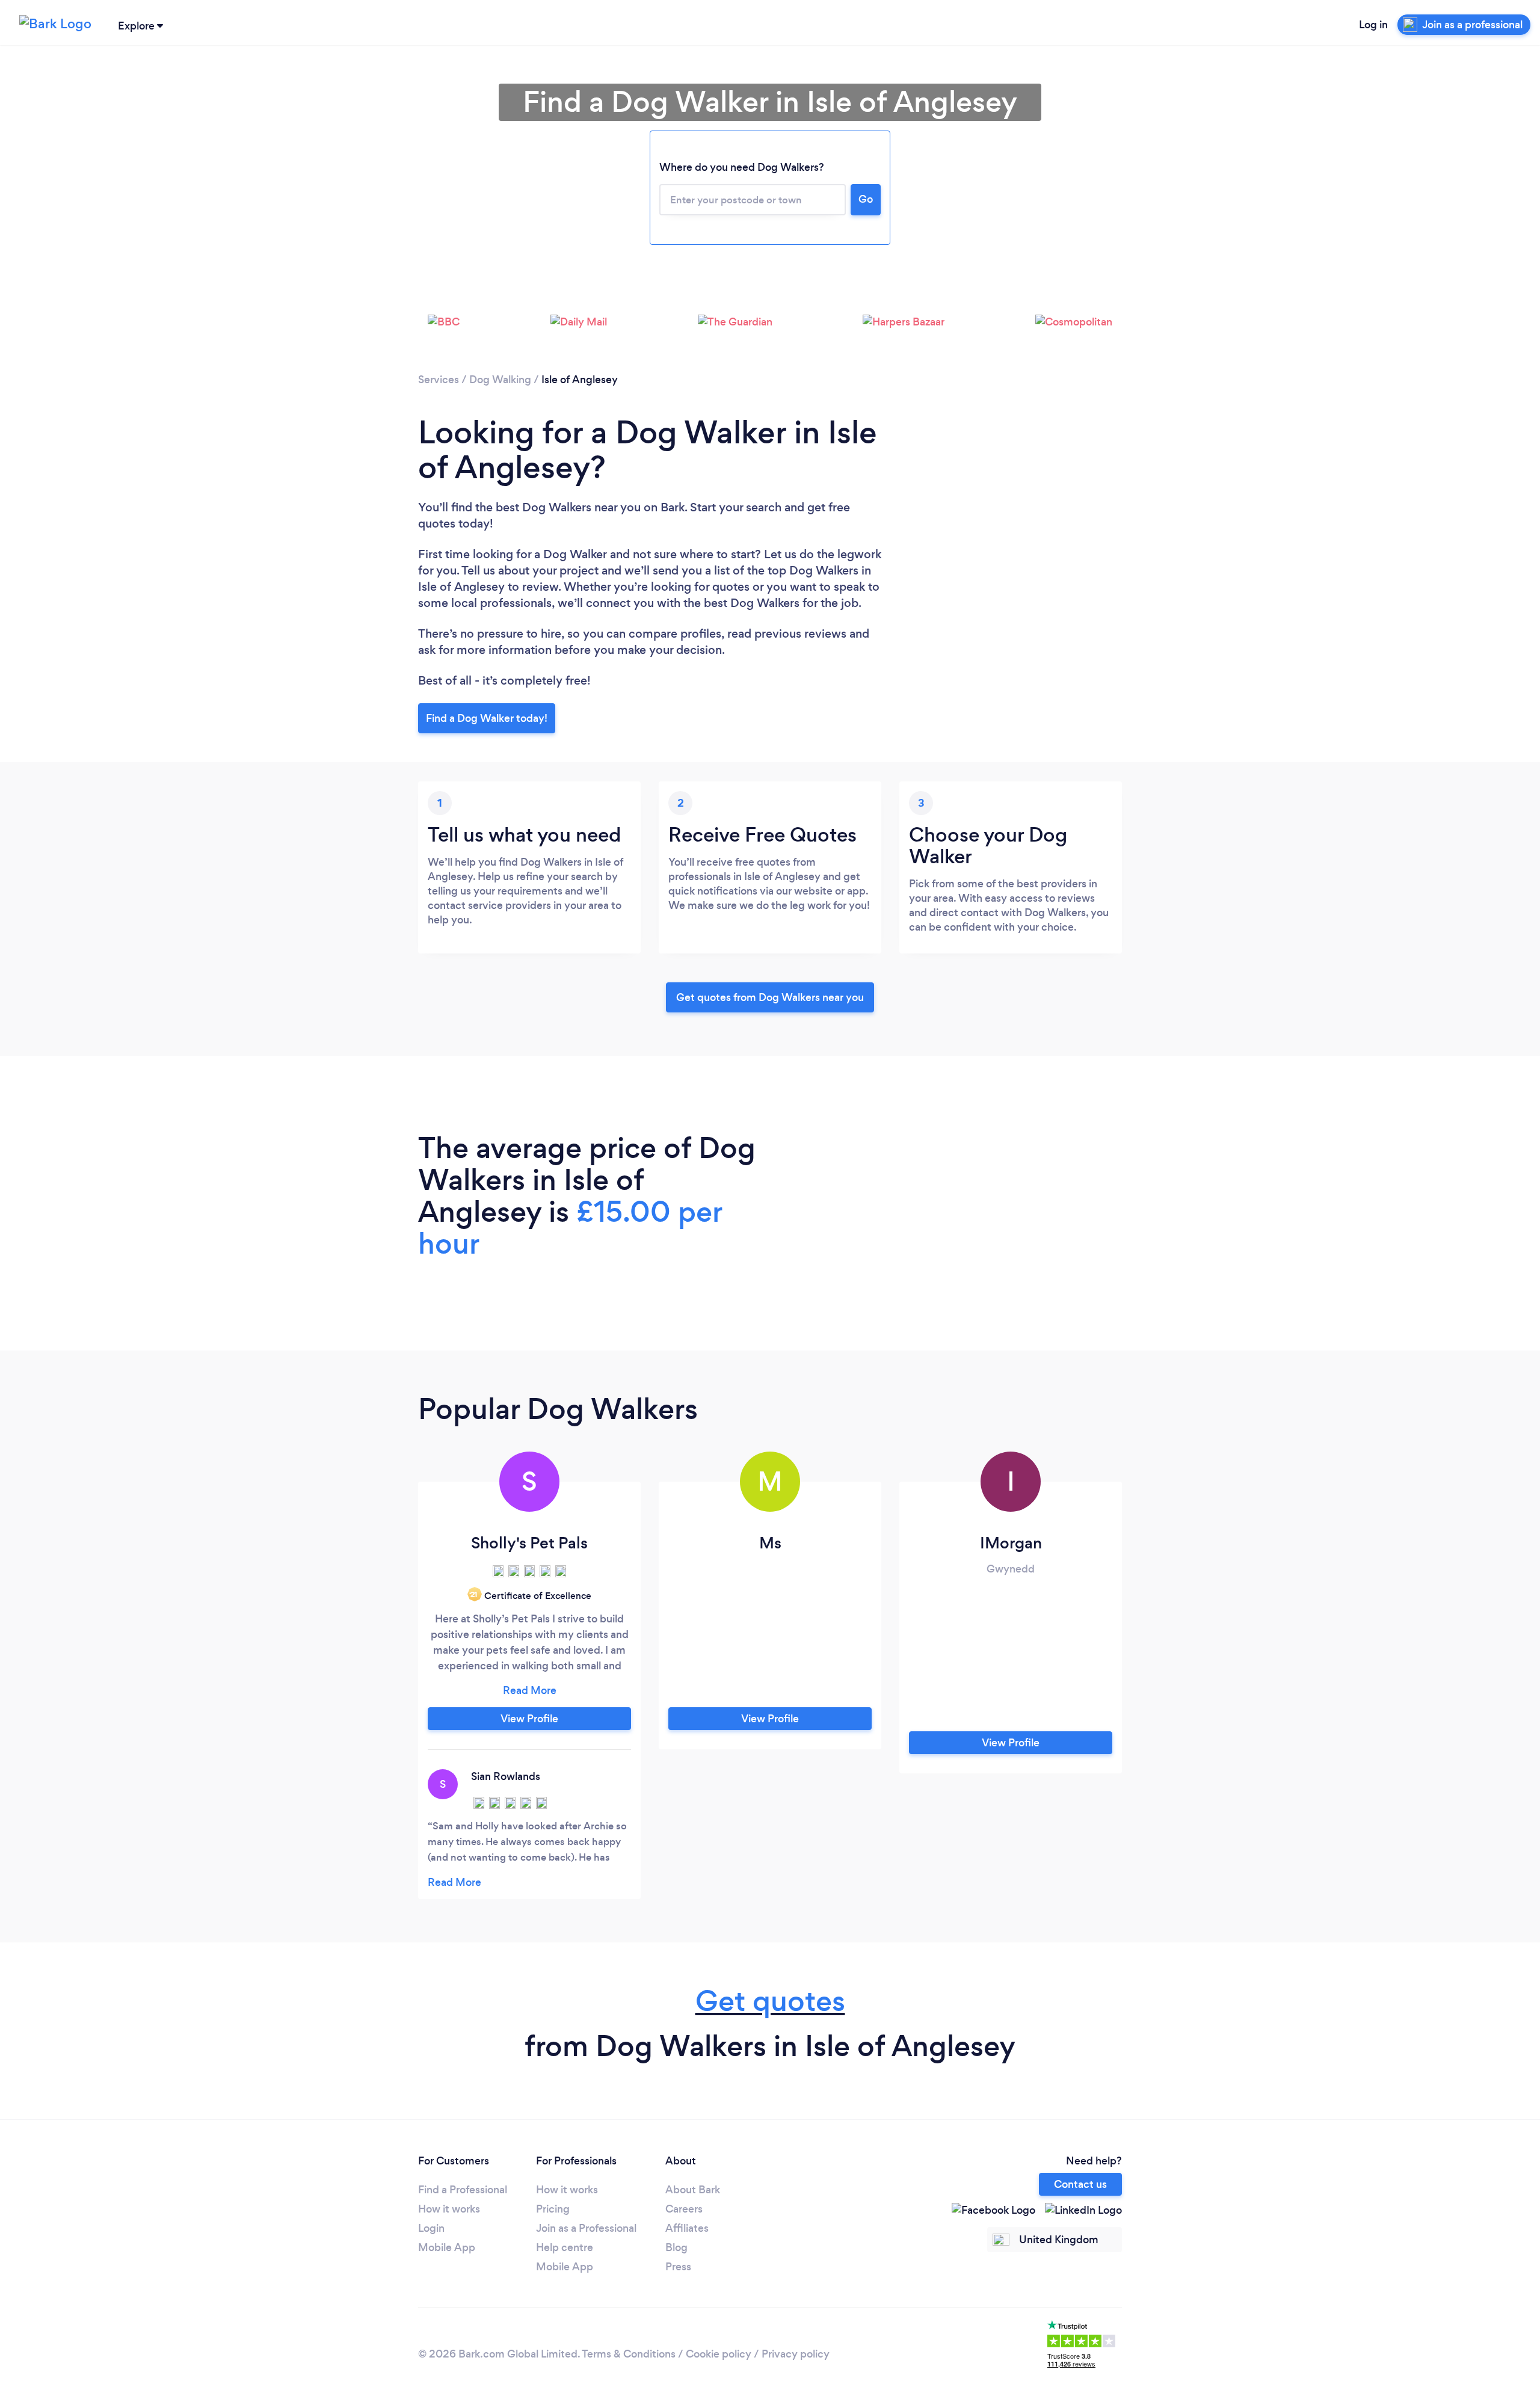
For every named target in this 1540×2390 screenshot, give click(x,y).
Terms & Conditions (629, 2354)
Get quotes (770, 2001)
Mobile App (447, 2247)
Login (431, 2228)
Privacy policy (796, 2354)
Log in (1373, 25)
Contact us (1080, 2184)
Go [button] (866, 199)
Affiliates (687, 2228)
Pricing (553, 2209)
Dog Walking (500, 380)
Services (439, 380)
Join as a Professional (586, 2228)
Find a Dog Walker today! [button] (487, 718)
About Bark (693, 2190)
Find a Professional (463, 2190)
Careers (684, 2209)
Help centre (565, 2247)
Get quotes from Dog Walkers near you (770, 997)
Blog (676, 2247)
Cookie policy (719, 2354)
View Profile (529, 1719)
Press (678, 2267)
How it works (449, 2209)
